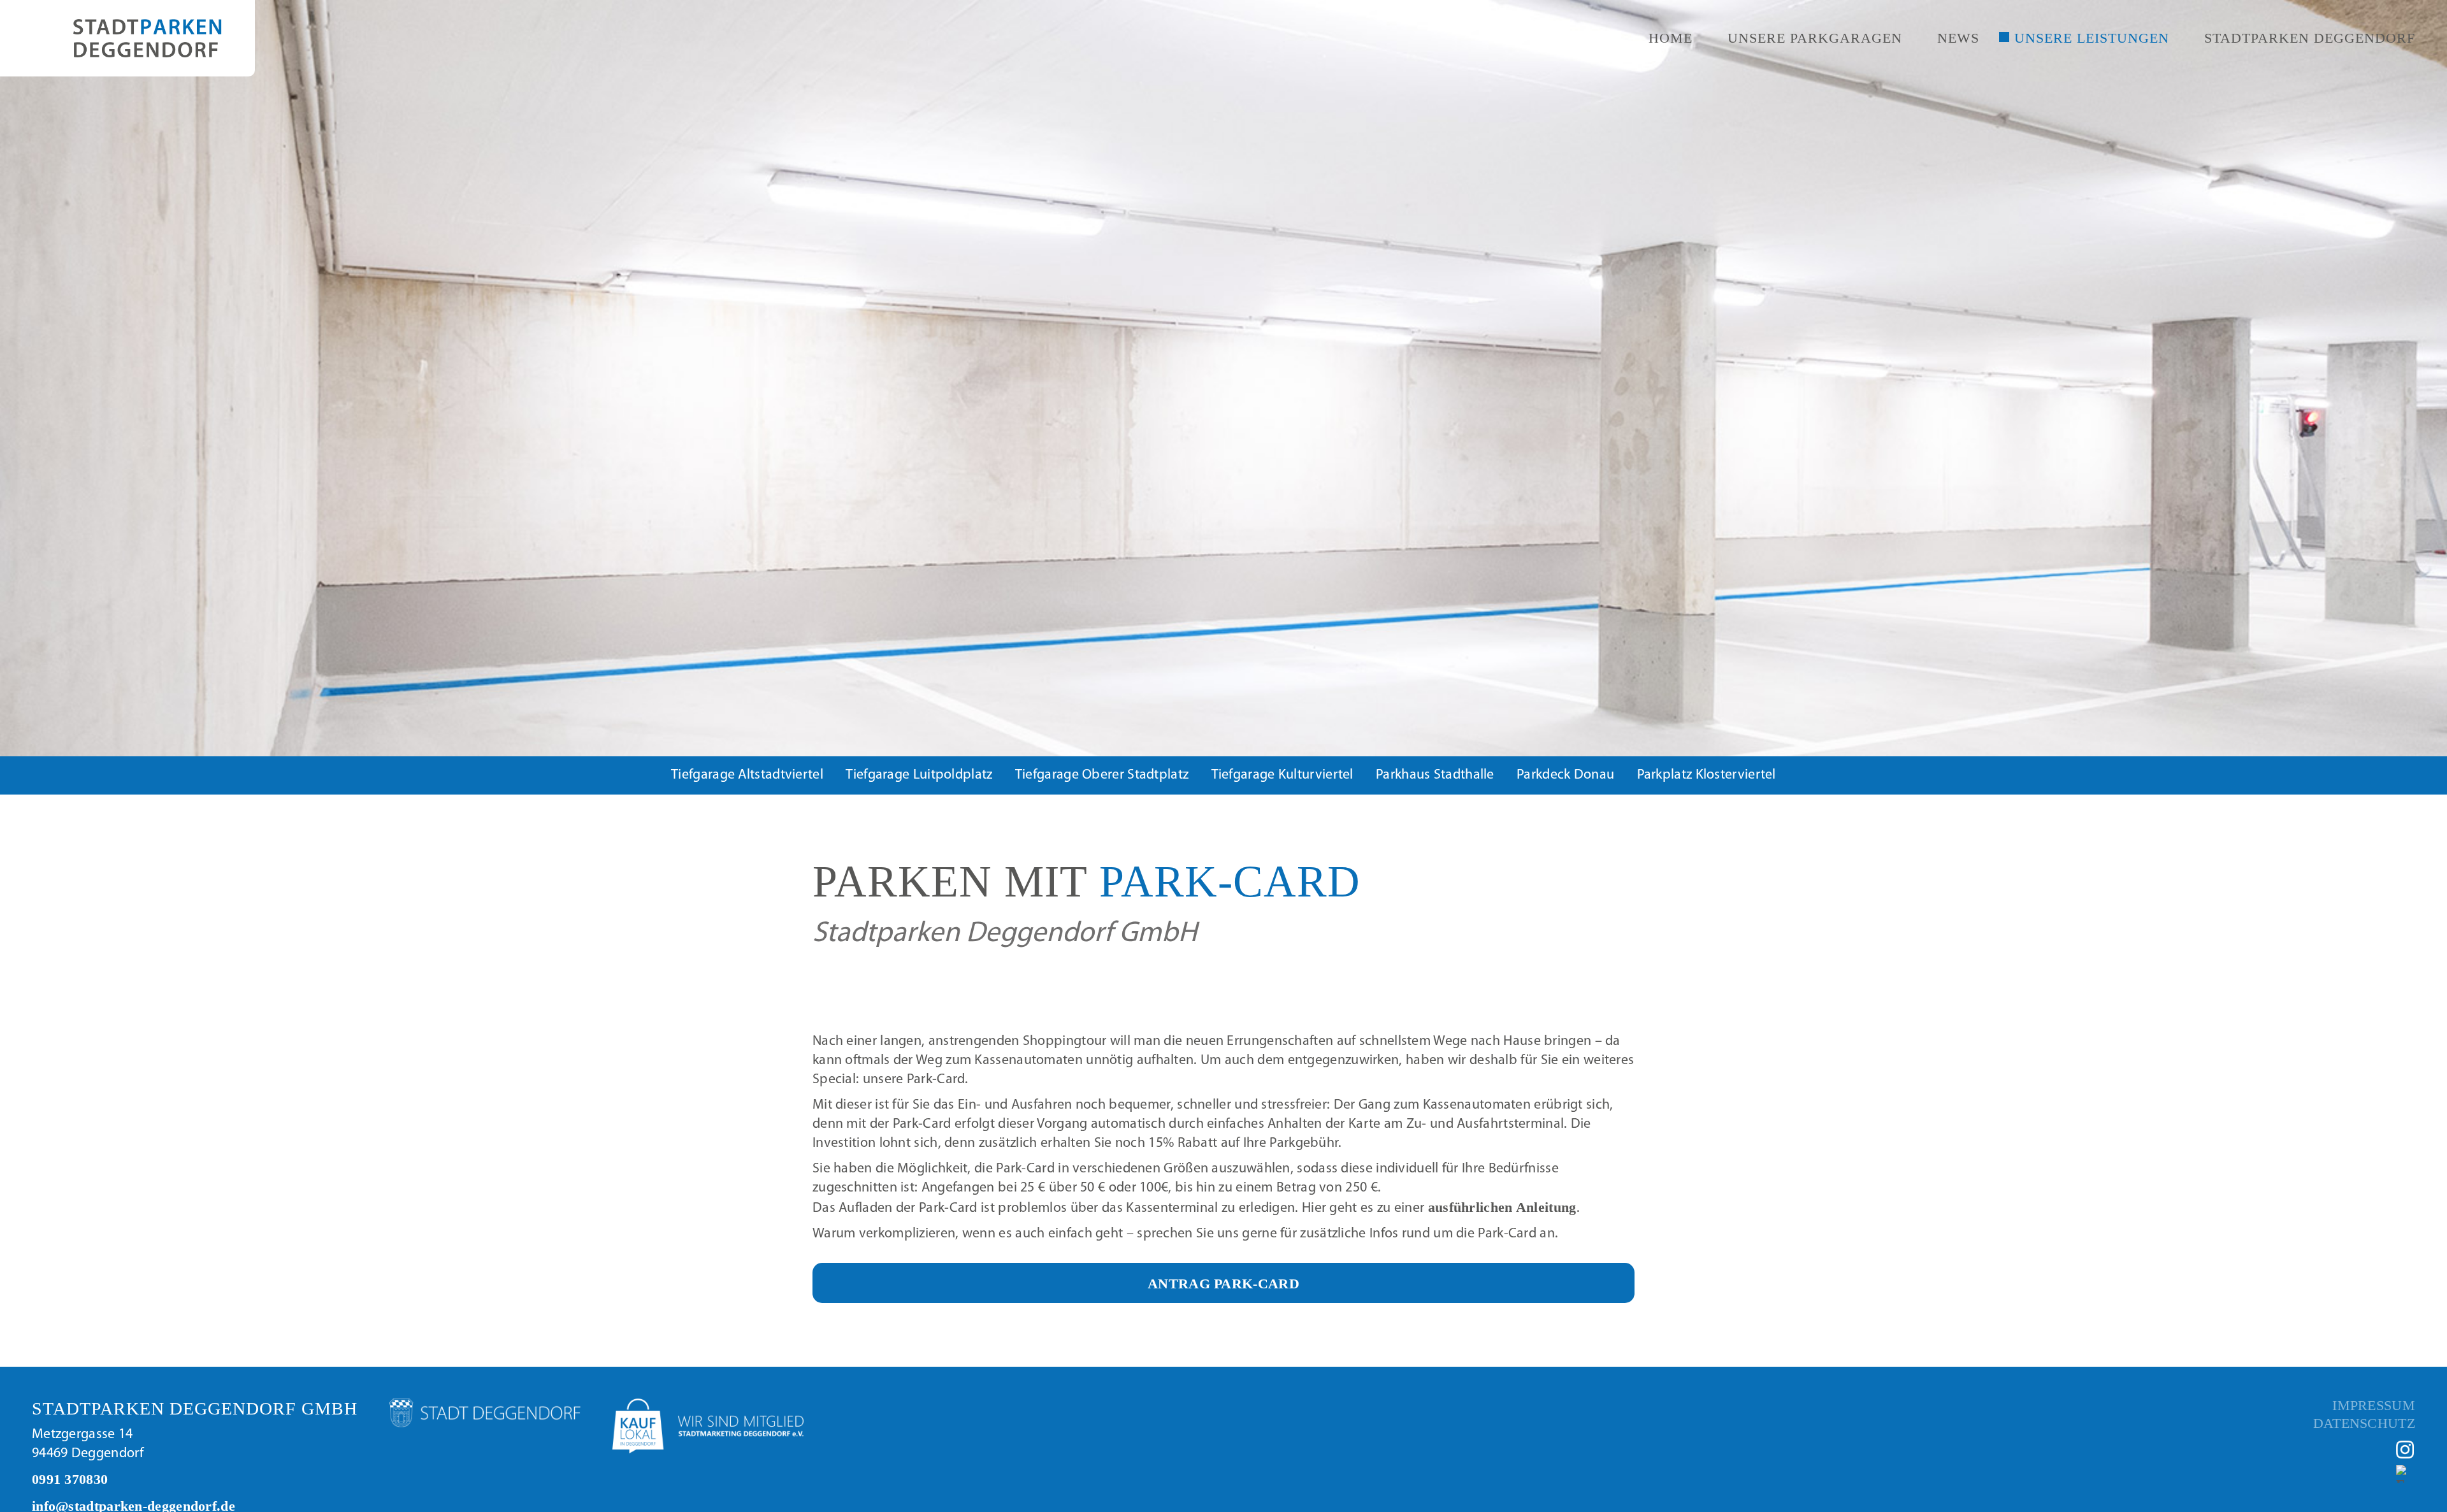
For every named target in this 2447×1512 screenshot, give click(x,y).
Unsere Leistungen (2092, 38)
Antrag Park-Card (1223, 1284)
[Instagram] (2406, 1450)
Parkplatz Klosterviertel (1707, 775)
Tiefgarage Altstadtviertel (747, 775)
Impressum (2374, 1406)
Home (1671, 38)
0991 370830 (70, 1479)
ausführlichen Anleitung (1502, 1207)
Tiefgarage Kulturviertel (1282, 775)
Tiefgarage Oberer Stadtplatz (1102, 775)
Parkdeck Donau (1565, 775)
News (1958, 38)
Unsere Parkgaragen (1815, 38)
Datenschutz (2364, 1423)
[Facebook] (2406, 1474)
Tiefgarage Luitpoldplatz (919, 775)
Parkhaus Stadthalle (1435, 775)
